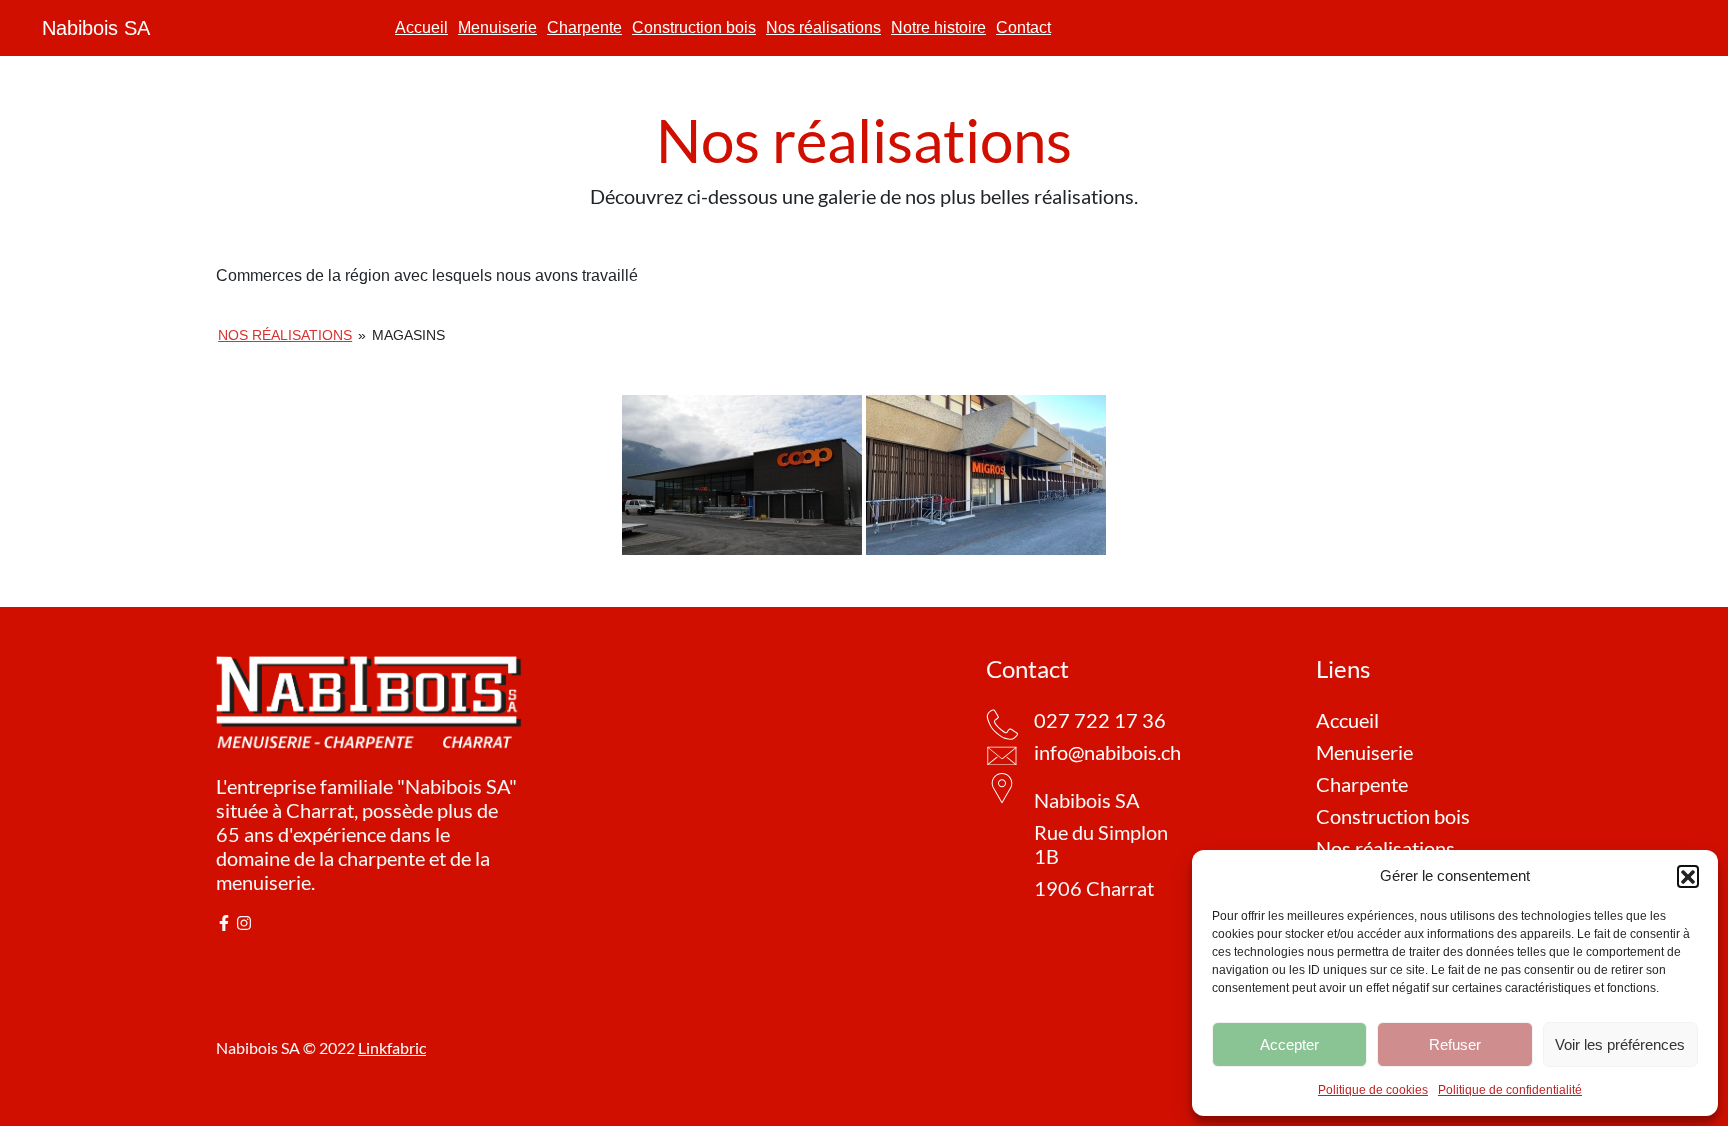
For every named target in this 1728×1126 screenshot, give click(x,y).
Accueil (421, 27)
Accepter (1289, 1044)
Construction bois (694, 27)
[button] (1688, 876)
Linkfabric (392, 1047)
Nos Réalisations (285, 335)
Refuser (1455, 1044)
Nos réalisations (823, 27)
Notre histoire (938, 27)
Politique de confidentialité (1510, 1090)
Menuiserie (497, 27)
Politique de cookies (1373, 1090)
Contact (1023, 27)
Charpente (584, 27)
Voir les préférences (1620, 1044)
